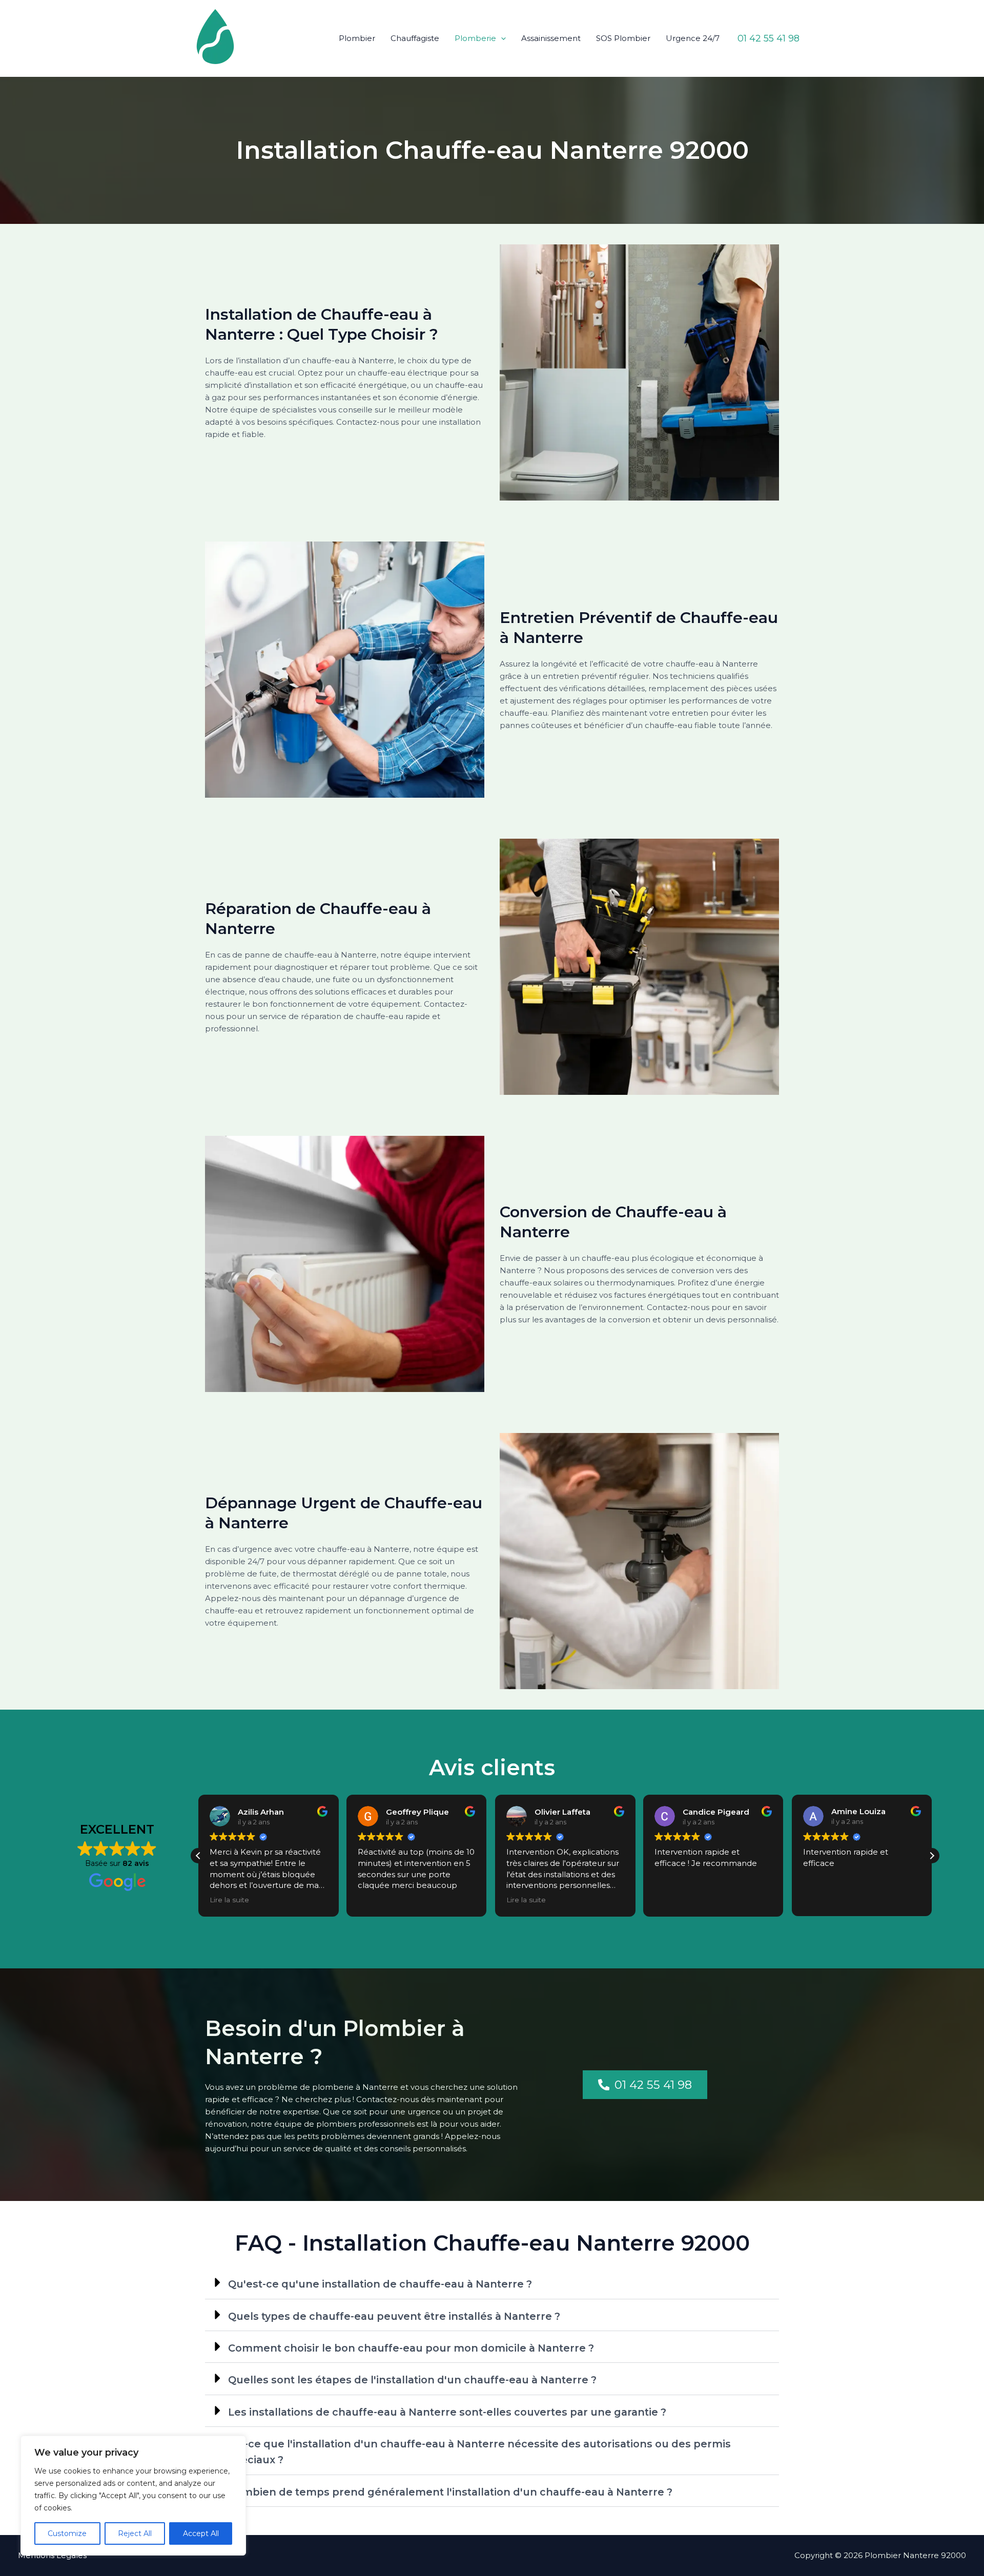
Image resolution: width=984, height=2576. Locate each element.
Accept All (201, 2533)
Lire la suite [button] (229, 1900)
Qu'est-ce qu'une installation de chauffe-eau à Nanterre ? (380, 2284)
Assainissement (551, 38)
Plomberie (475, 38)
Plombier (357, 38)
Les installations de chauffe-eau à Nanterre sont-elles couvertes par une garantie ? (447, 2412)
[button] (501, 38)
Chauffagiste (415, 38)
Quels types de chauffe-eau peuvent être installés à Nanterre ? (394, 2316)
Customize (67, 2533)
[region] (133, 2496)
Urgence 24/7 (693, 38)
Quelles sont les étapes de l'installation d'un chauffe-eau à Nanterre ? (412, 2380)
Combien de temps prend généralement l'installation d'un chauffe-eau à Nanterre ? (450, 2492)
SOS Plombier (623, 38)
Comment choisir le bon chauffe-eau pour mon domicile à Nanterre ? (411, 2348)
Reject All (135, 2533)
